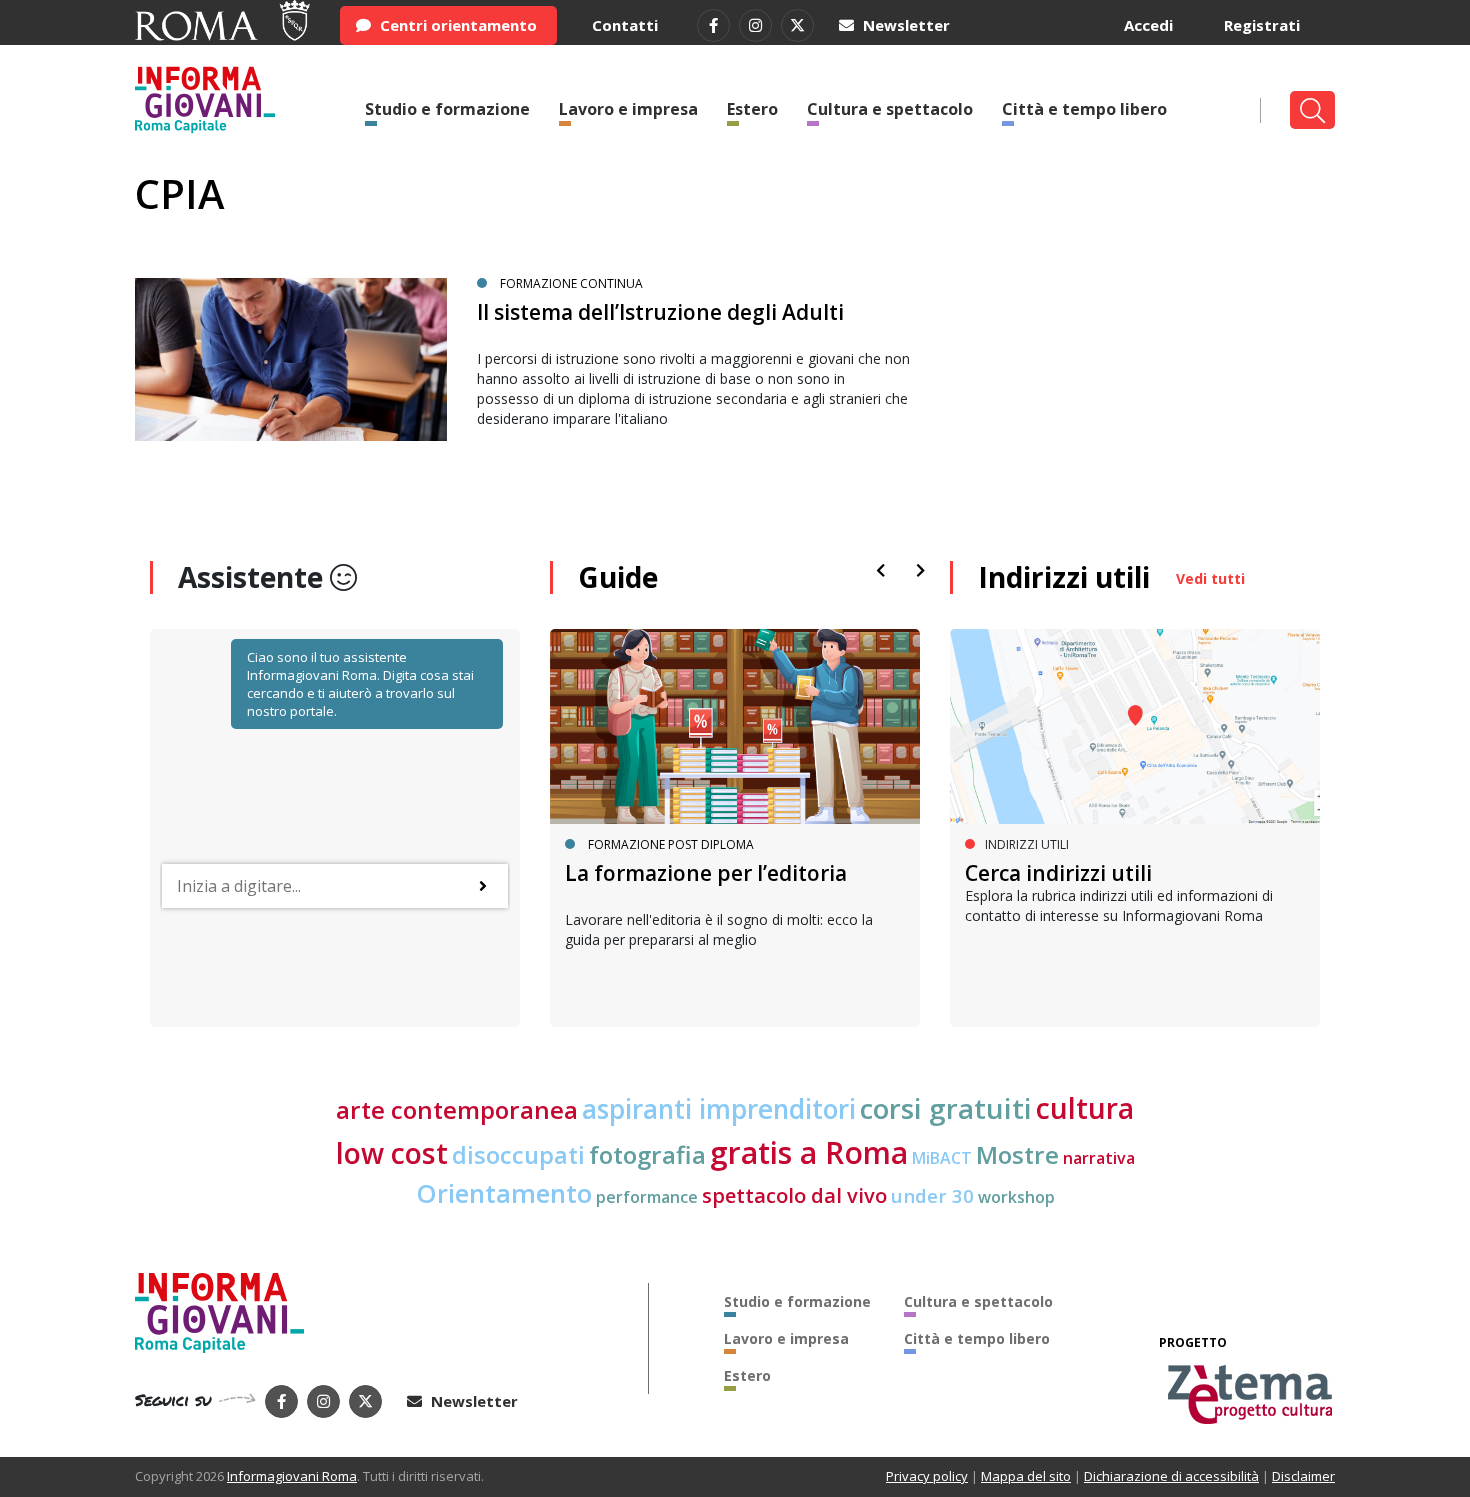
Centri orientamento (456, 25)
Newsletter (904, 25)
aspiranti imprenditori (719, 1109)
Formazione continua (571, 283)
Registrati (1262, 25)
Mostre (1017, 1154)
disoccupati (518, 1155)
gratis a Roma (809, 1152)
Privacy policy (927, 1476)
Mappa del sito (1026, 1476)
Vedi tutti (1210, 578)
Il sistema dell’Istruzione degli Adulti (660, 312)
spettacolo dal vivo (794, 1195)
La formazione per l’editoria (706, 873)
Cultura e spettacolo (890, 109)
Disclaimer (1303, 1476)
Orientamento (504, 1193)
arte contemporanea (457, 1109)
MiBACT (942, 1158)
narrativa (1099, 1158)
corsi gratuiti (946, 1108)
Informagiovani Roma (292, 1476)
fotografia (647, 1154)
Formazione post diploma (671, 844)
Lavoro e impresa (628, 109)
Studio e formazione (447, 109)
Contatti (625, 25)
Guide (618, 577)
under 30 (932, 1195)
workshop (1016, 1197)
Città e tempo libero (1084, 109)
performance (647, 1197)
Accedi (1148, 25)
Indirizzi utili (1064, 577)
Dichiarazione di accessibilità (1171, 1476)
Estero (752, 109)
